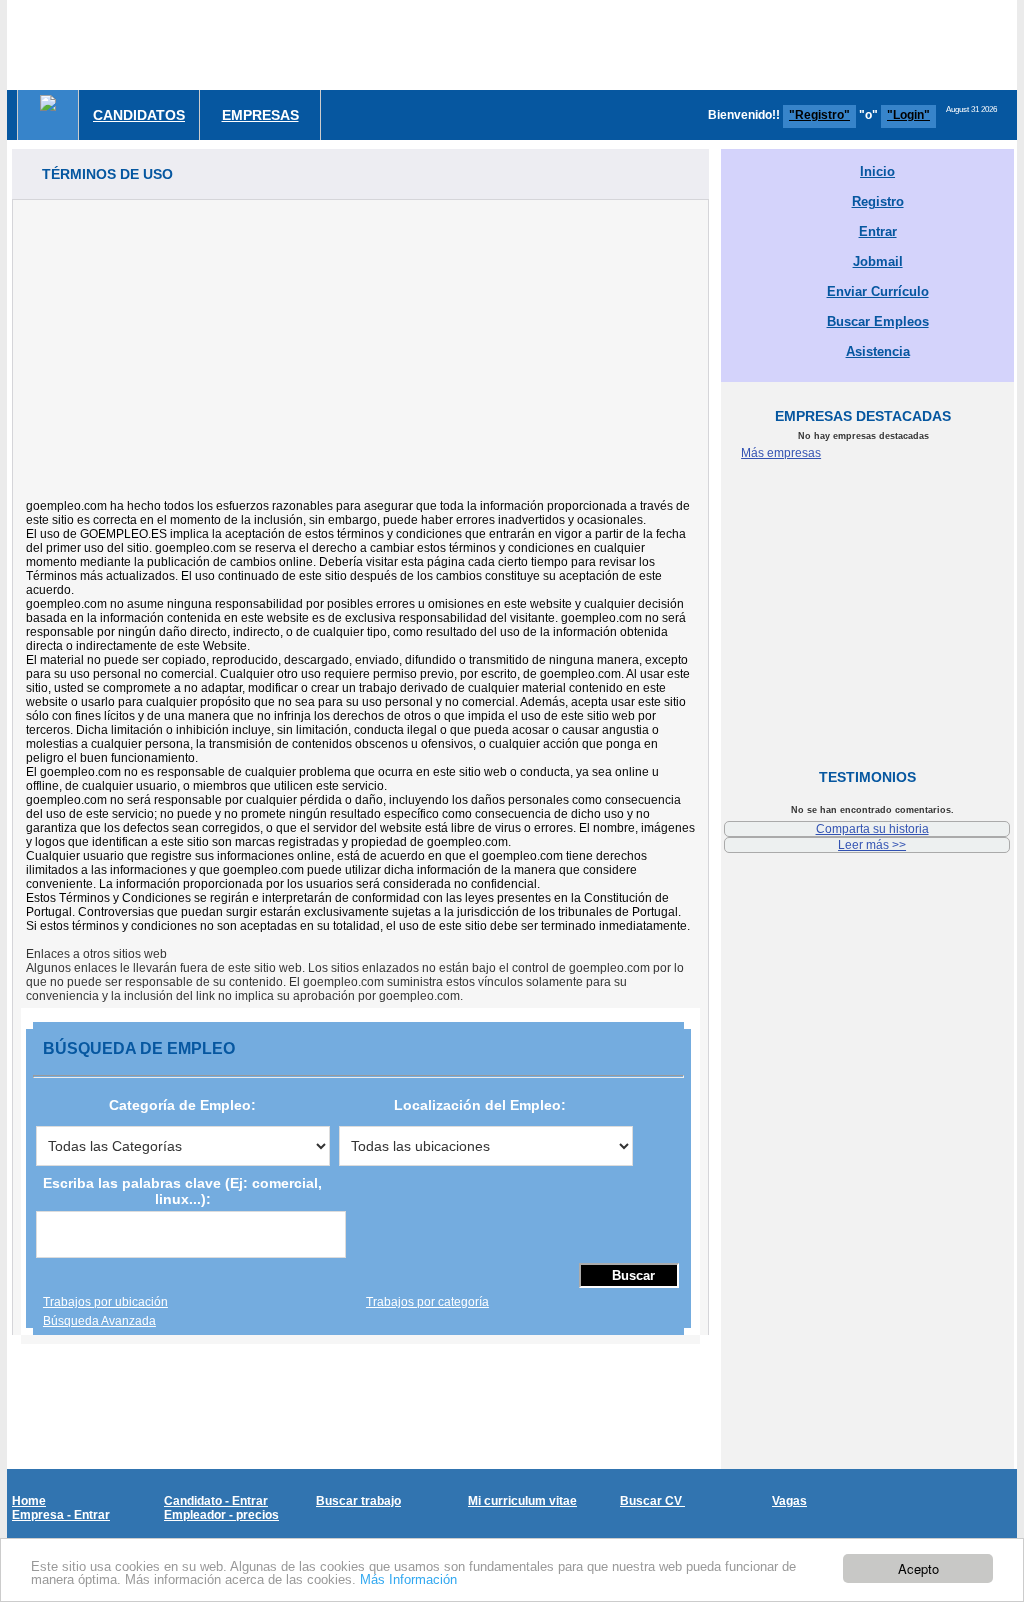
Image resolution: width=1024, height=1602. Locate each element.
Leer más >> (872, 845)
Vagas (789, 1501)
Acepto (918, 1568)
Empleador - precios (221, 1515)
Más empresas (781, 453)
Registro (878, 201)
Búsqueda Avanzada (99, 1321)
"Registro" (819, 115)
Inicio (877, 171)
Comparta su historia (872, 829)
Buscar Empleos (878, 321)
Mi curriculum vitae (522, 1501)
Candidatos (139, 115)
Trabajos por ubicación (105, 1302)
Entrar (878, 231)
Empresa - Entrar (61, 1515)
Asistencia (878, 351)
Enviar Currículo (878, 291)
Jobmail (878, 261)
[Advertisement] (360, 340)
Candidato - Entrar (216, 1501)
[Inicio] (48, 103)
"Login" (908, 115)
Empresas (260, 115)
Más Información (408, 1579)
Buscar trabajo (358, 1501)
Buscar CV (652, 1501)
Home (29, 1501)
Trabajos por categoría (427, 1302)
